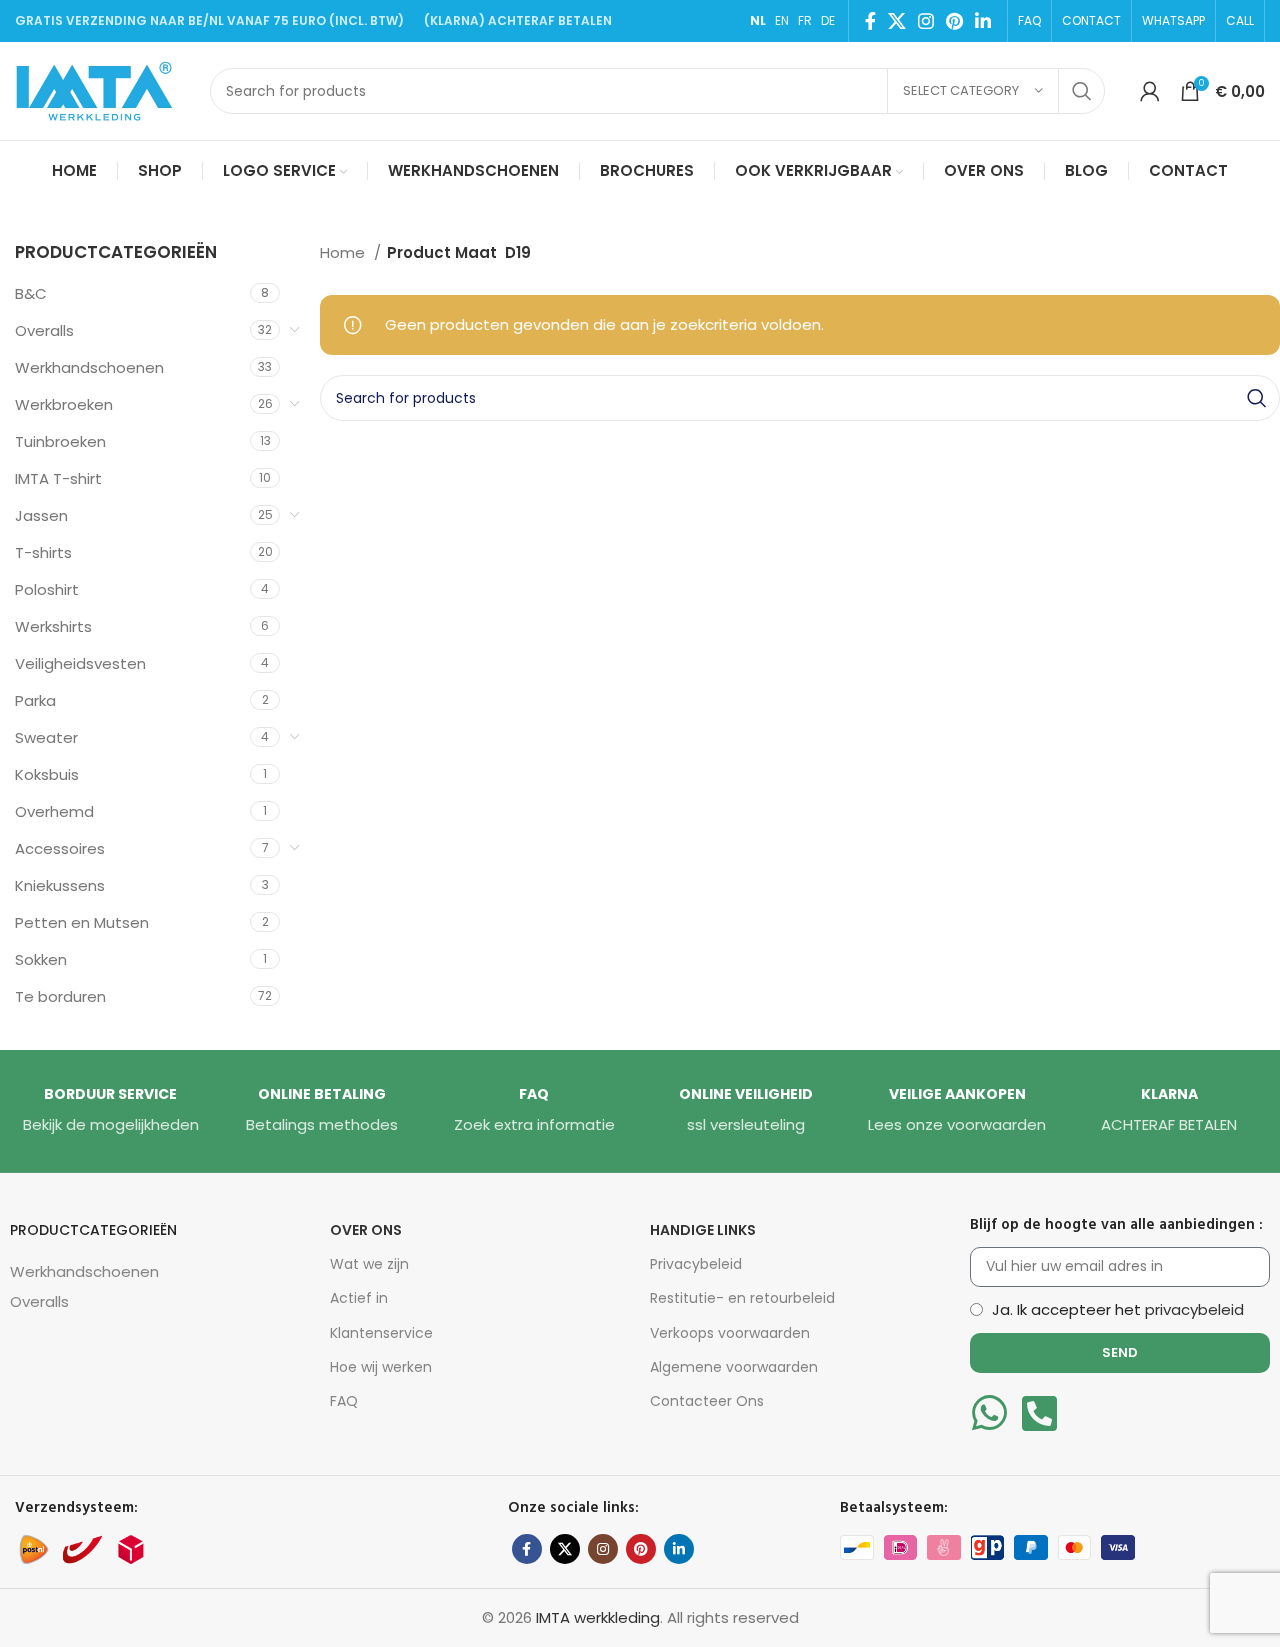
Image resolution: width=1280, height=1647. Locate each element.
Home (344, 252)
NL (758, 20)
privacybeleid (1194, 1309)
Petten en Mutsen (82, 922)
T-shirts (43, 552)
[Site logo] (102, 89)
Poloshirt (47, 589)
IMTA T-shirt (58, 478)
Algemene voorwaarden (734, 1367)
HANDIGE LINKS (703, 1230)
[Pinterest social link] (954, 21)
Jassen (41, 515)
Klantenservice (381, 1333)
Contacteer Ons (707, 1401)
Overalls (44, 330)
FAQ (344, 1401)
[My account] (1150, 91)
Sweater (46, 737)
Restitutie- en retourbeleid (742, 1298)
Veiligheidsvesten (80, 663)
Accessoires (60, 848)
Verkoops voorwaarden (730, 1333)
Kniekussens (60, 885)
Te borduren (60, 996)
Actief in (359, 1298)
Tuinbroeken (60, 441)
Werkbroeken (64, 404)
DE (828, 20)
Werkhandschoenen (89, 367)
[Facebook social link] (870, 21)
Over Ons (366, 1230)
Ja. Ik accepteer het (1118, 1309)
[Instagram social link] (926, 21)
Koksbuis (47, 774)
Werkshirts (53, 626)
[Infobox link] (111, 1111)
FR (805, 20)
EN (782, 20)
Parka (35, 700)
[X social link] (897, 21)
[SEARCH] (1082, 91)
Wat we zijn (369, 1264)
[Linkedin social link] (983, 21)
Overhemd (54, 811)
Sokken (41, 959)
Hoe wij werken (381, 1367)
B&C (31, 293)
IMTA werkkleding (598, 1617)
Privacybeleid (696, 1264)
